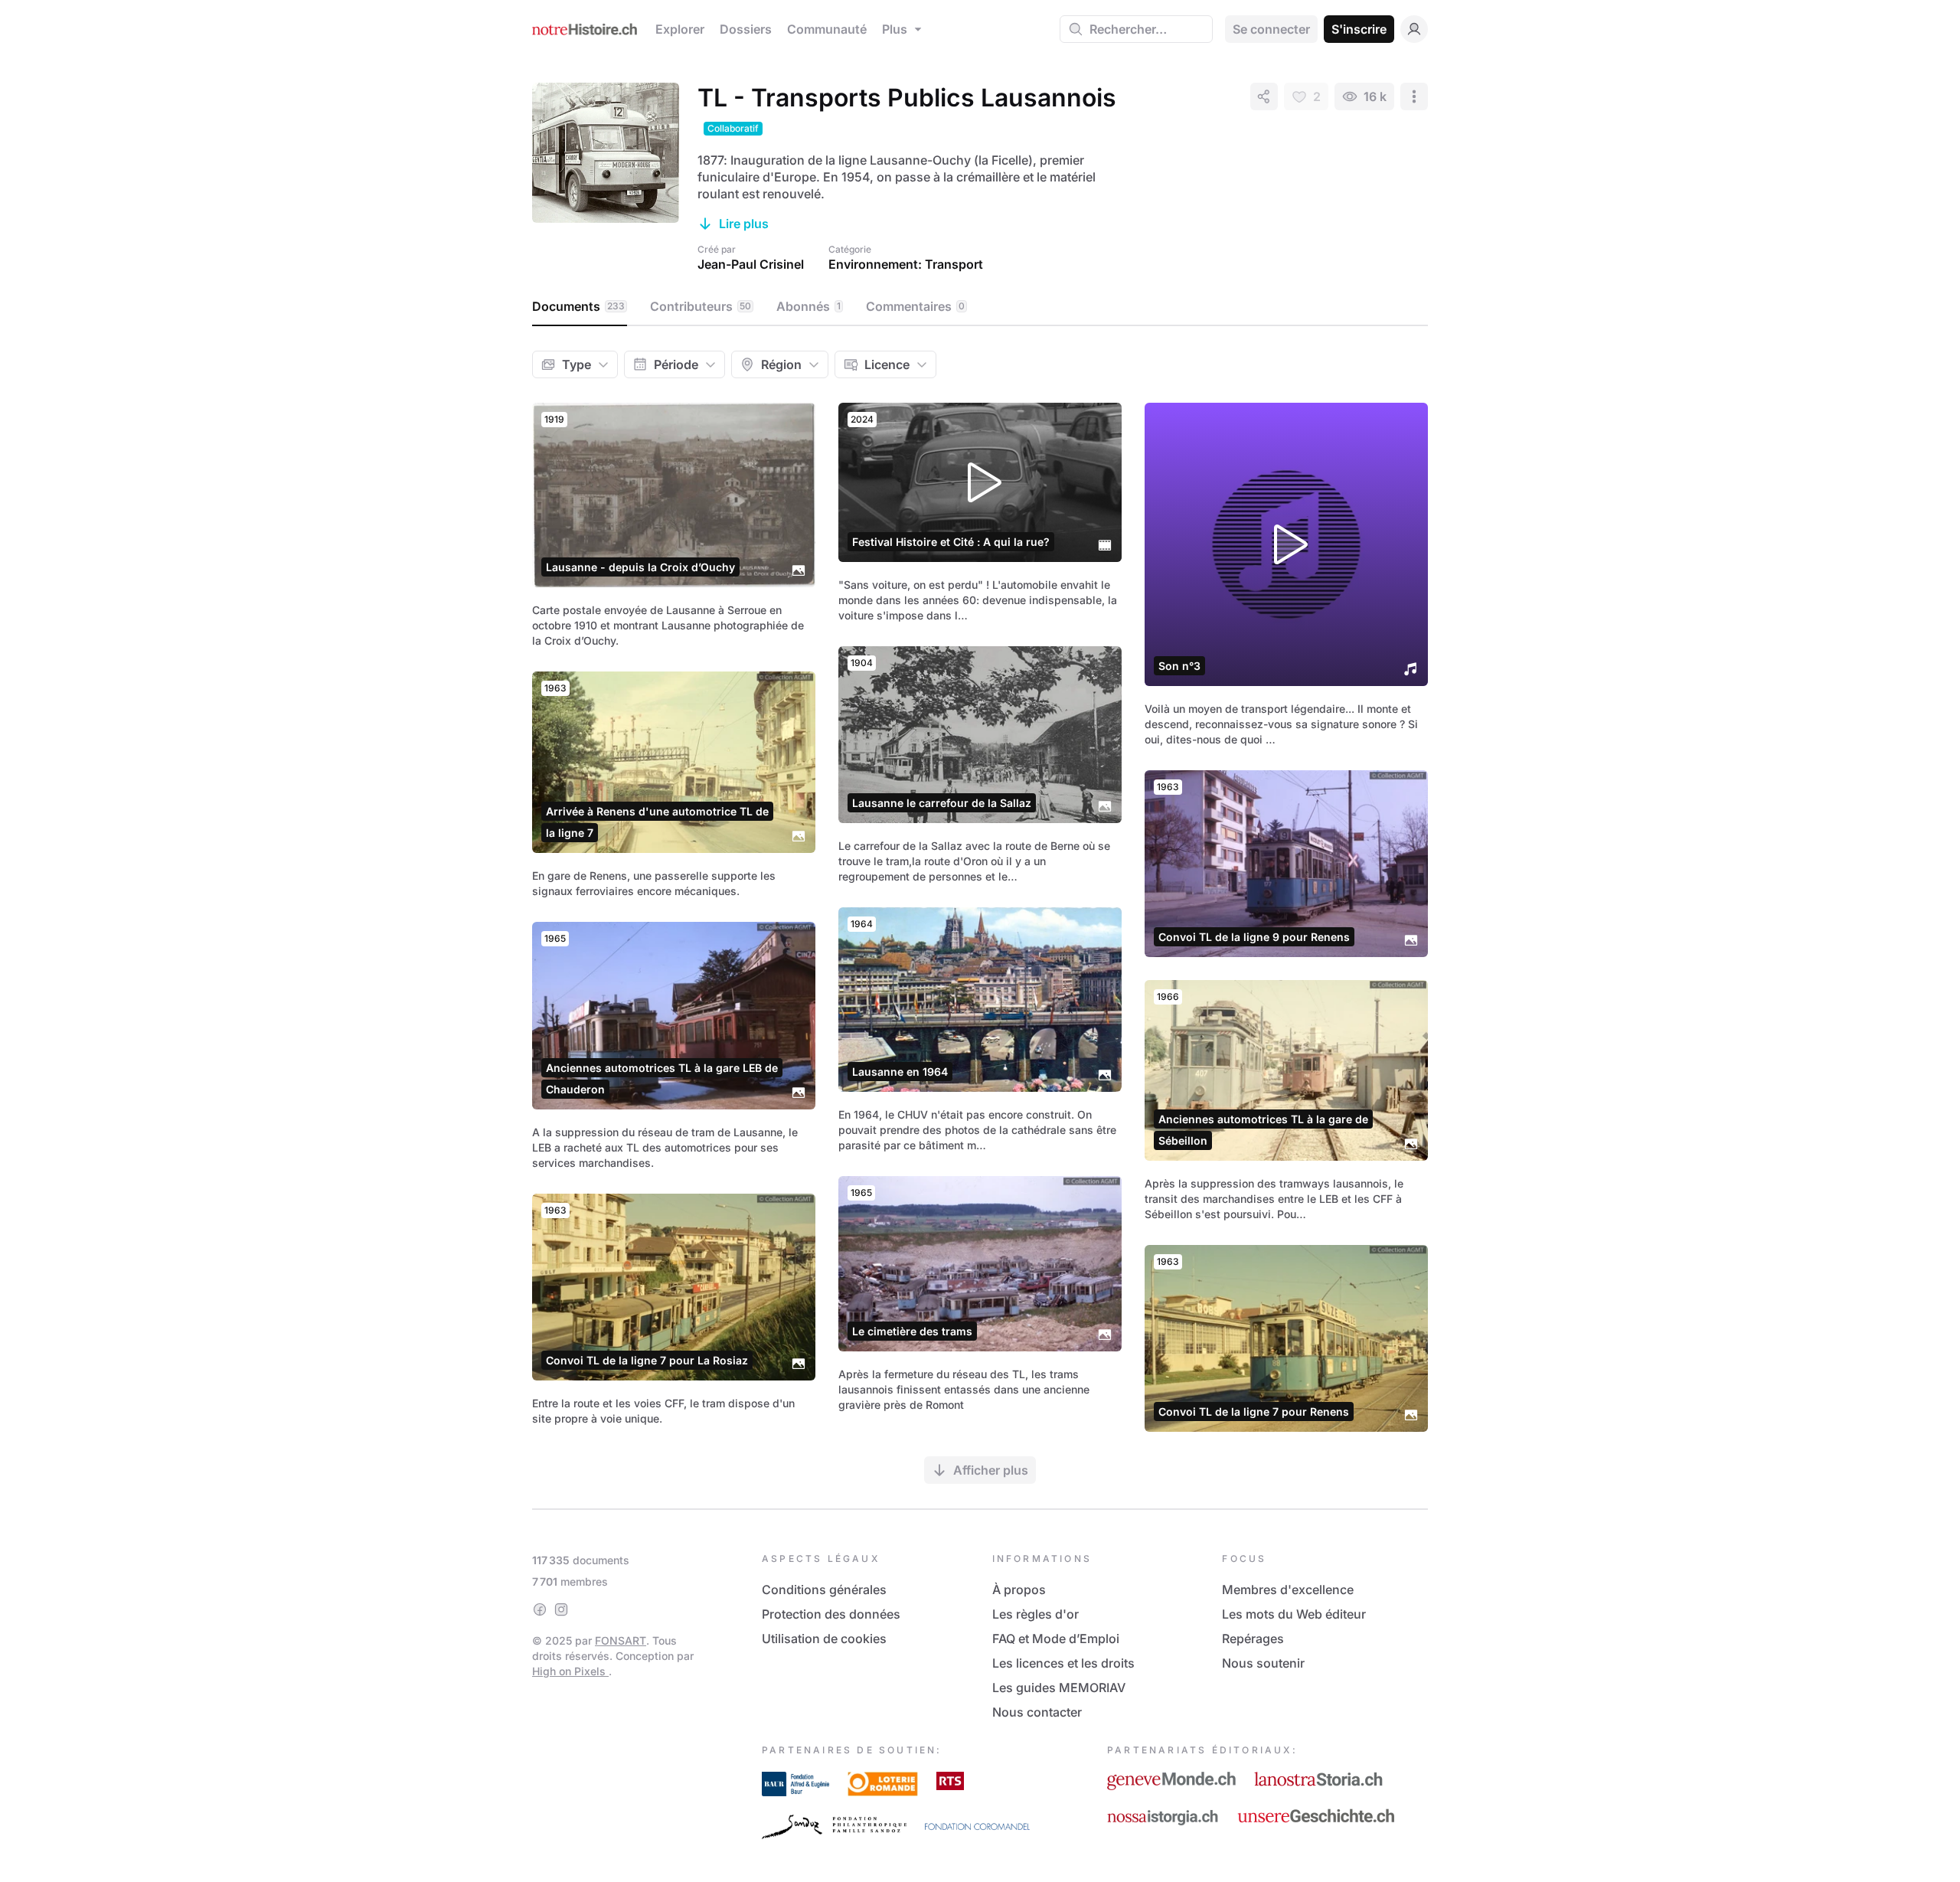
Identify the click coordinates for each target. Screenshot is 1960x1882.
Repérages (1253, 1639)
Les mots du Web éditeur (1294, 1614)
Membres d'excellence (1288, 1590)
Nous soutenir (1263, 1663)
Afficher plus (991, 1470)
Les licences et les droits (1063, 1663)
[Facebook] (540, 1609)
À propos (1019, 1590)
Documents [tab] (578, 306)
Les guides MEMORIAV (1059, 1688)
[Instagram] (561, 1609)
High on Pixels (570, 1671)
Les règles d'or (1036, 1614)
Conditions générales (824, 1590)
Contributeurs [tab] (701, 306)
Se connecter (1271, 29)
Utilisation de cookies (824, 1639)
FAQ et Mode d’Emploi (1056, 1639)
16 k (1375, 96)
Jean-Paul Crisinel (751, 264)
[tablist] (980, 307)
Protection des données (831, 1614)
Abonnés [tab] (808, 306)
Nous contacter (1037, 1712)
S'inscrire (1359, 29)
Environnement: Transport (906, 264)
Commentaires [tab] (915, 306)
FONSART (621, 1640)
